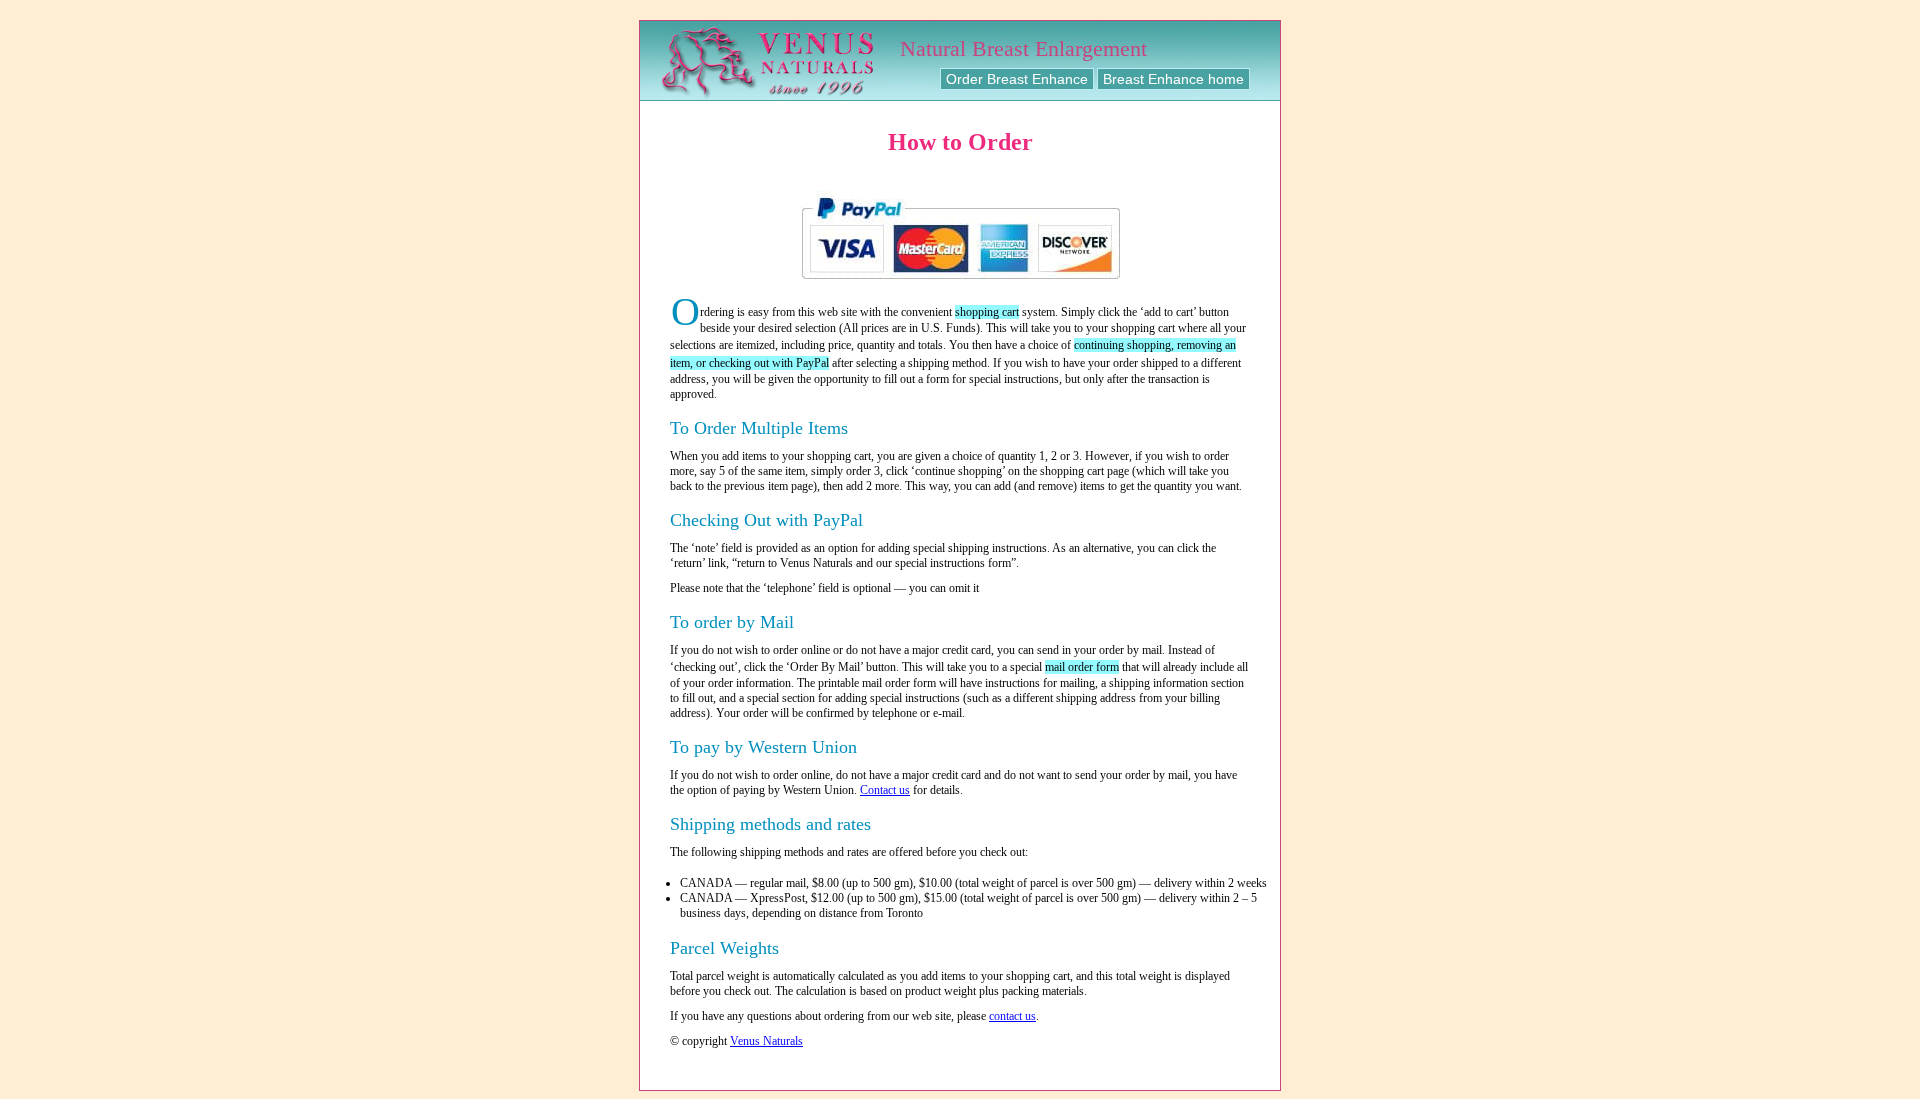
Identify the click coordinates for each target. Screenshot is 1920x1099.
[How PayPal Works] (960, 287)
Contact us (885, 790)
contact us (1012, 1016)
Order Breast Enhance (1017, 79)
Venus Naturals (766, 1041)
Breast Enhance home (1173, 79)
